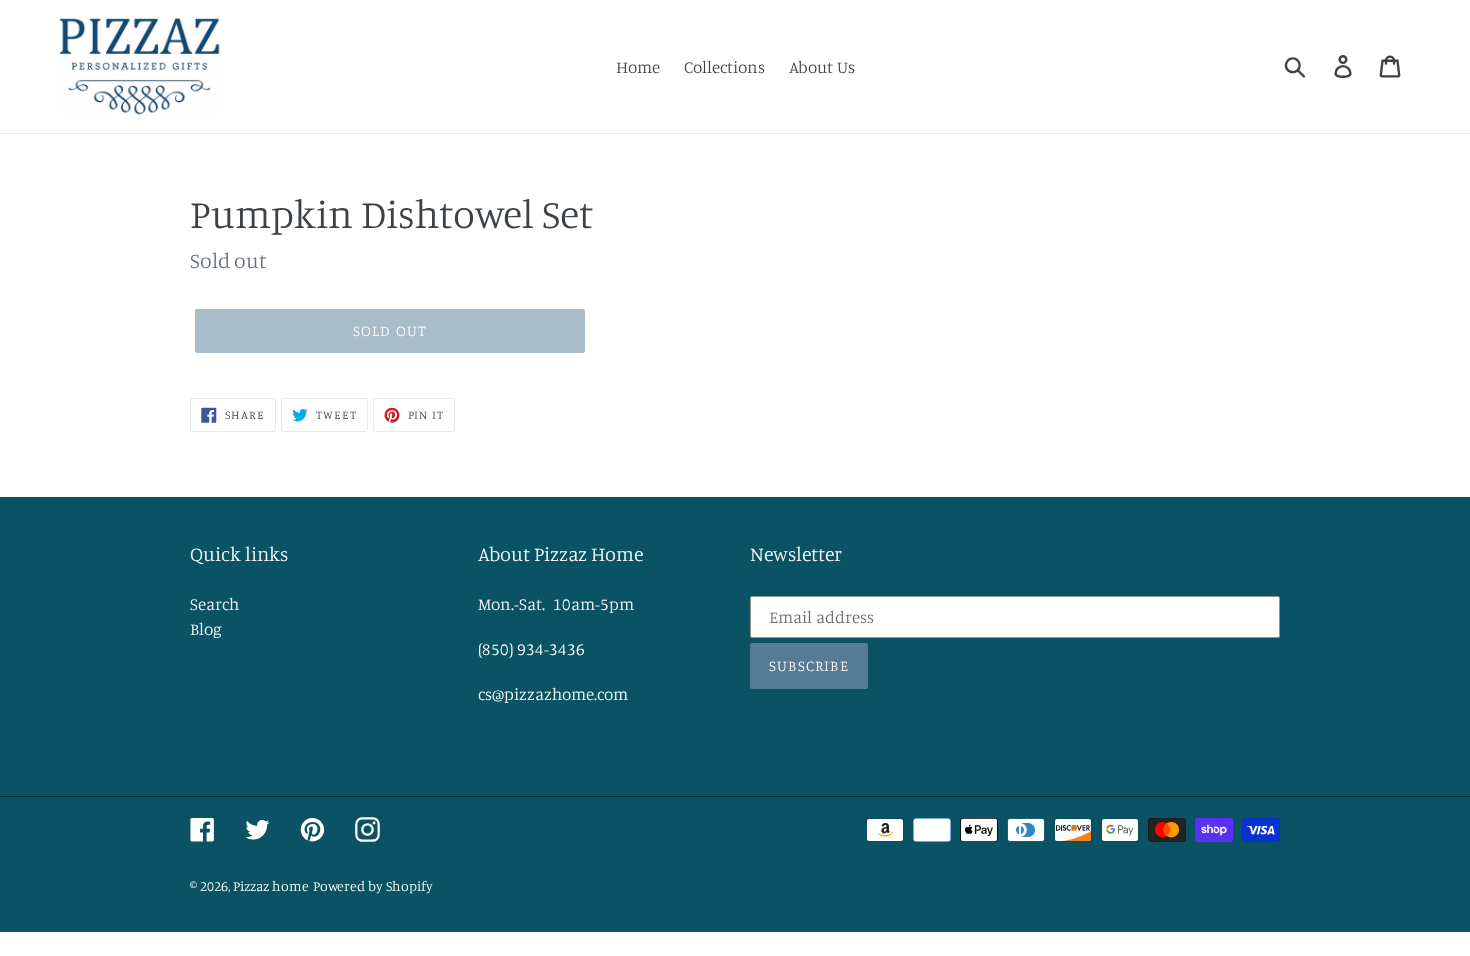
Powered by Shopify (373, 885)
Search (214, 603)
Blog (206, 628)
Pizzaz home (271, 885)
